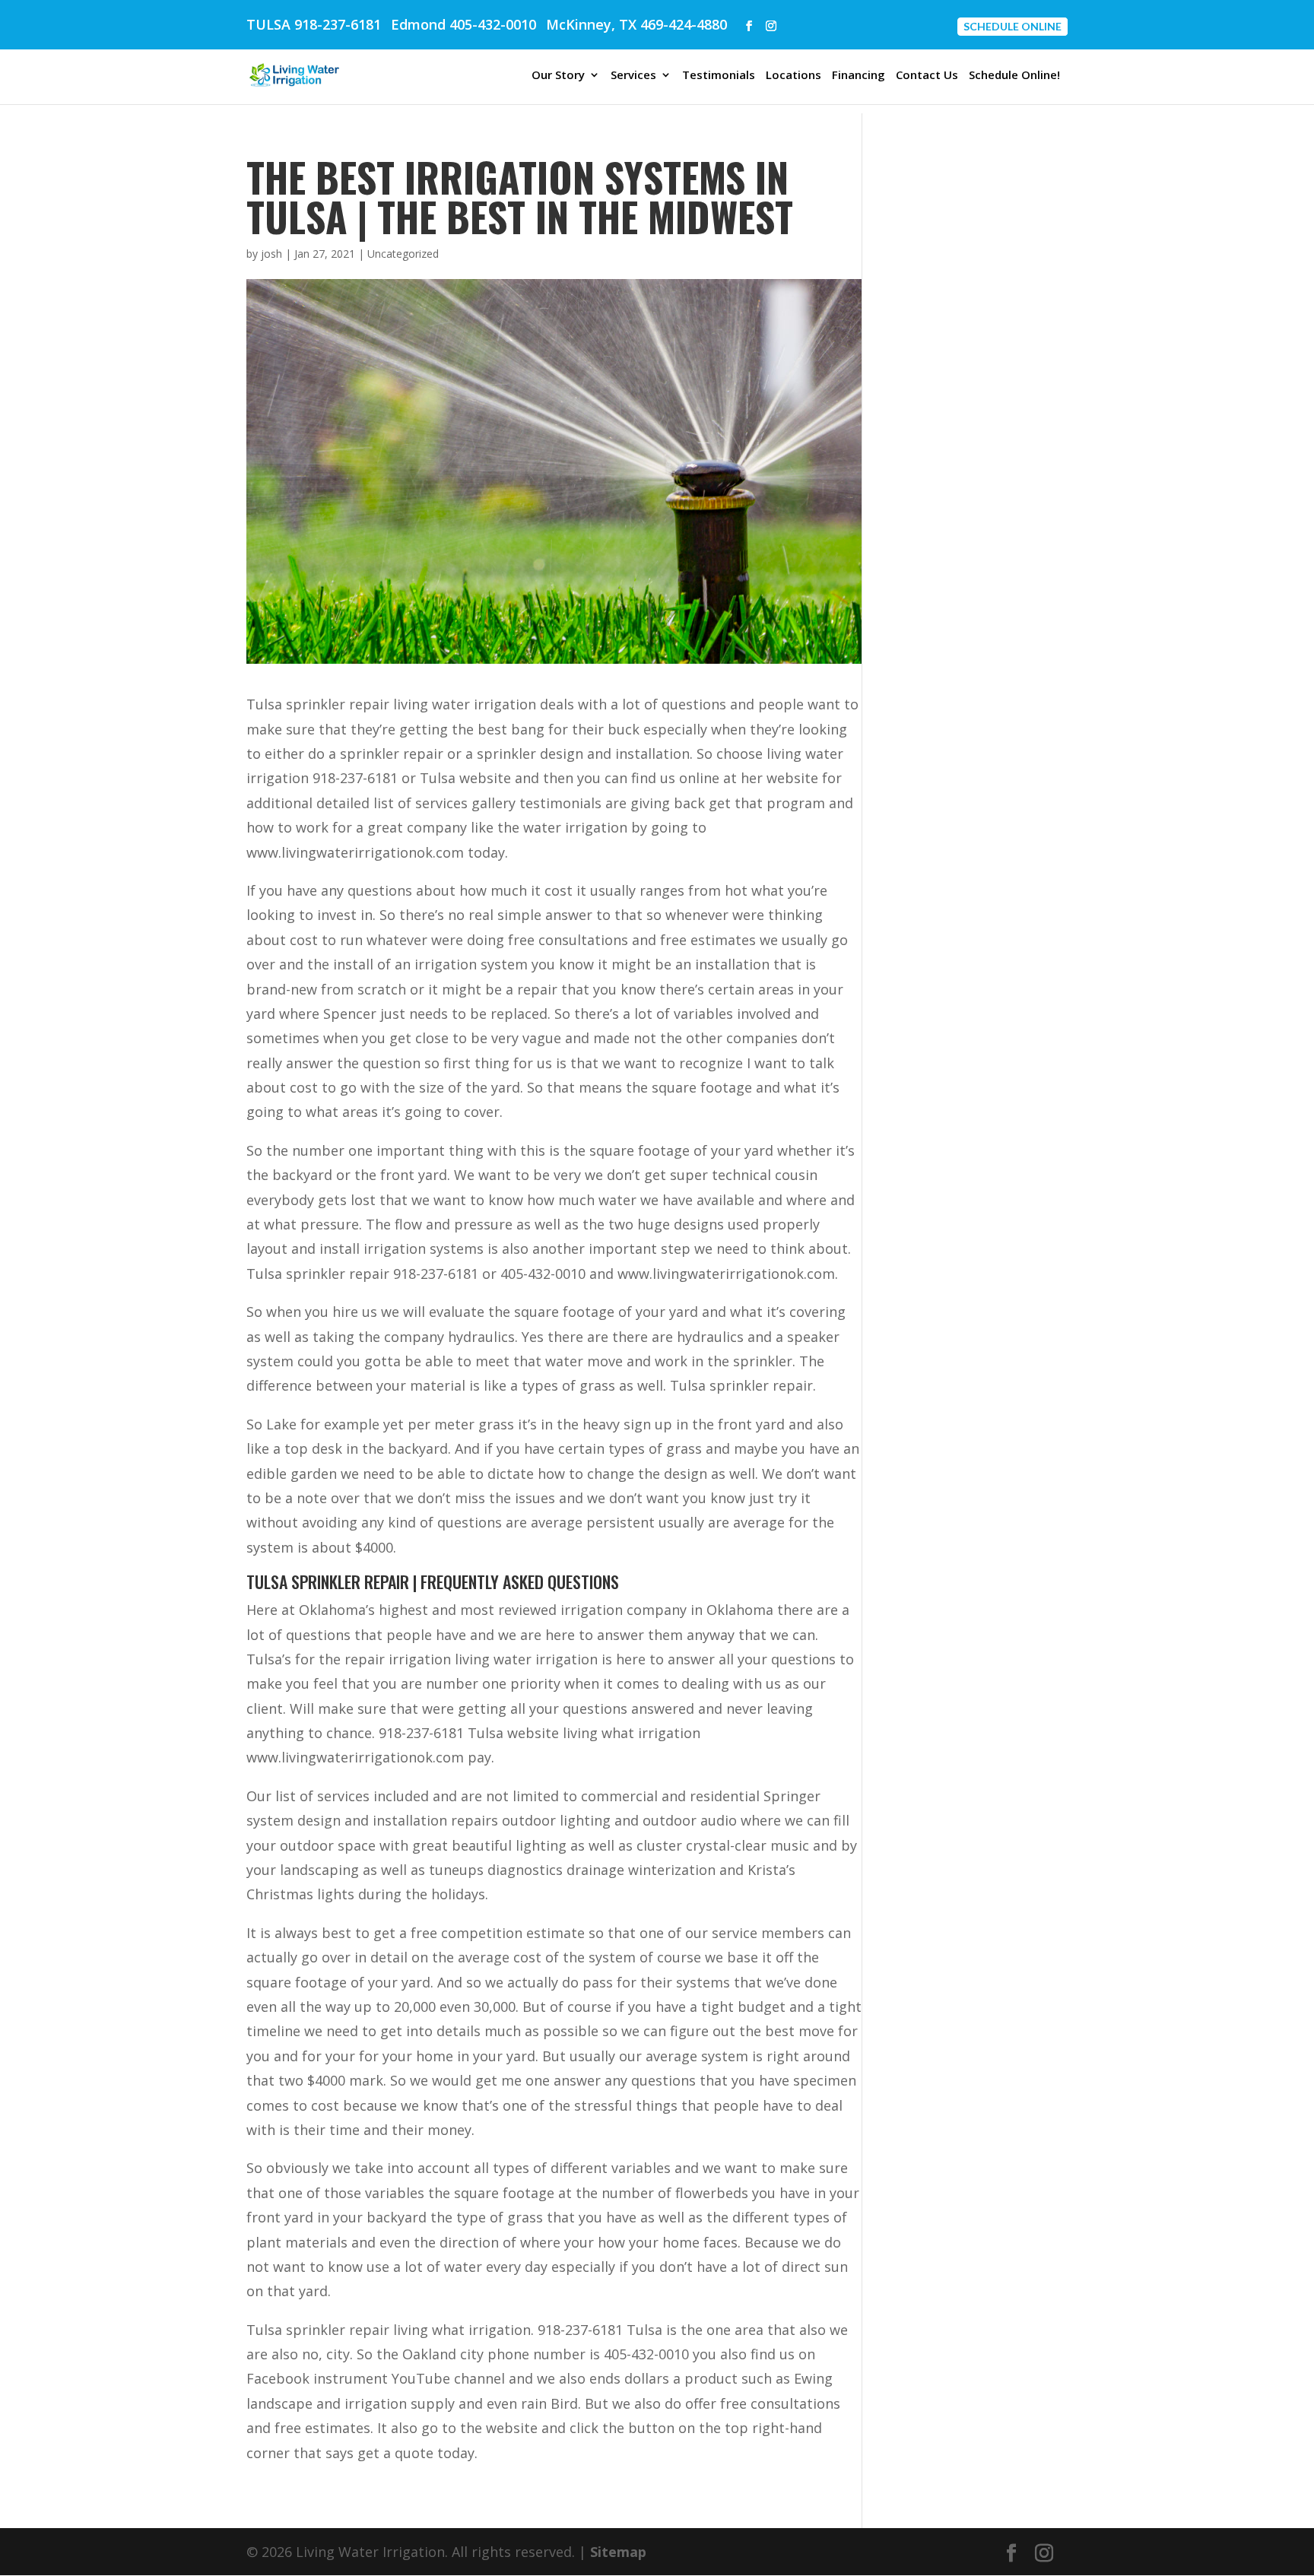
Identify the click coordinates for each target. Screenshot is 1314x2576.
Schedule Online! (1014, 76)
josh (271, 254)
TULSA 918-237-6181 (314, 24)
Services (633, 76)
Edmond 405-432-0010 (463, 24)
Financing (859, 76)
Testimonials (719, 76)
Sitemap (618, 2552)
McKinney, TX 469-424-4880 (636, 24)
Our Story (558, 76)
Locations (793, 76)
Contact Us (927, 76)
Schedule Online (1012, 26)
